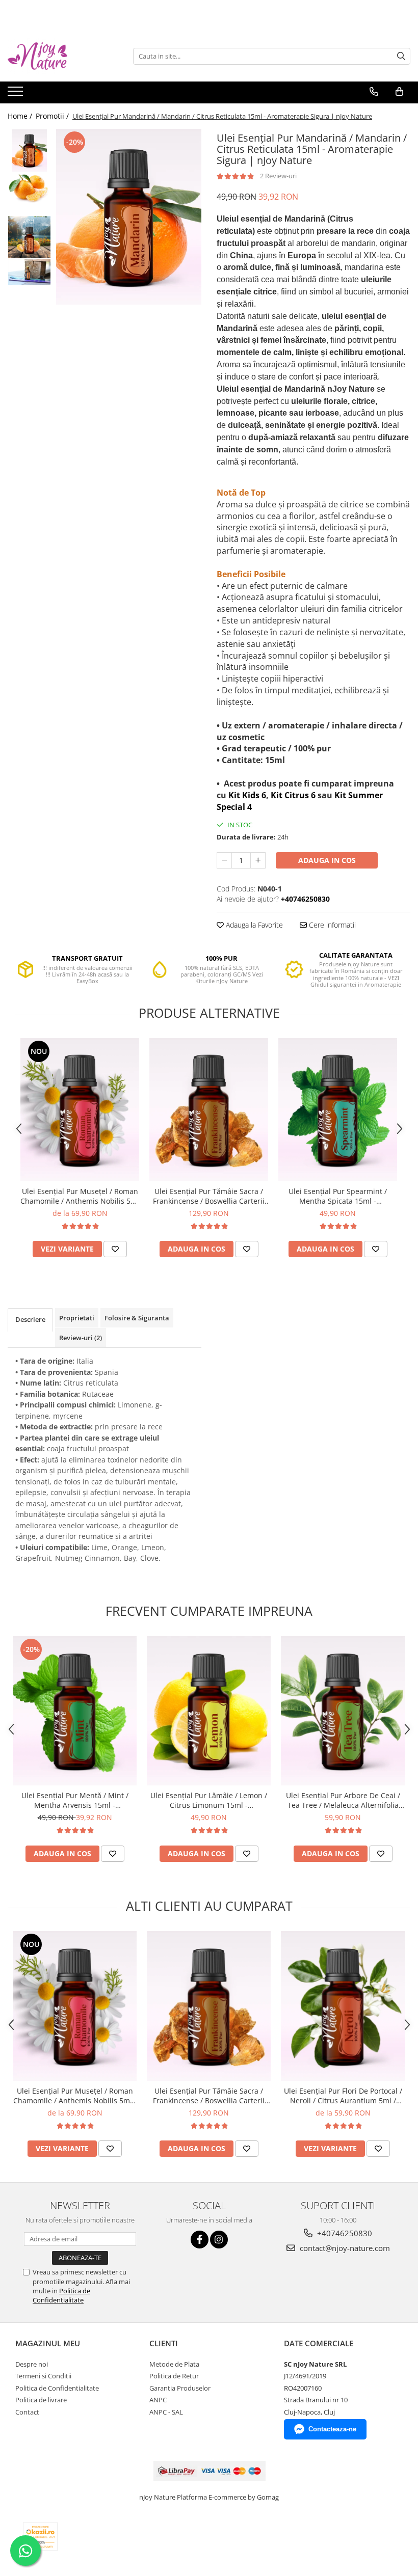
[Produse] (17, 94)
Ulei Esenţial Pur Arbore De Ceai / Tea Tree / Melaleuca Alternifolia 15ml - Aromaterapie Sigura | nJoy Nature (343, 1800)
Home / (21, 116)
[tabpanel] (129, 217)
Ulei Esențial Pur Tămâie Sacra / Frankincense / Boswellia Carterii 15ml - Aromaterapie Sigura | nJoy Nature (209, 1196)
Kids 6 (254, 795)
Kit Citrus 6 (293, 795)
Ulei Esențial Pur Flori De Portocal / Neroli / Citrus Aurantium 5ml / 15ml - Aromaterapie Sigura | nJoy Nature (343, 2096)
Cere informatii (331, 925)
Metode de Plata (174, 2364)
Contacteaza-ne (332, 2429)
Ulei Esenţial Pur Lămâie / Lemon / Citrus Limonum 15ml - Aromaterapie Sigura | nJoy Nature (209, 1800)
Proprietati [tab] (77, 1318)
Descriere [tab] (30, 1319)
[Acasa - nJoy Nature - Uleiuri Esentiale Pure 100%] (59, 56)
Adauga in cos (327, 860)
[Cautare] (401, 56)
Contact (27, 2412)
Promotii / (53, 116)
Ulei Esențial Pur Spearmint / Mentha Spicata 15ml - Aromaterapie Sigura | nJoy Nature (338, 1196)
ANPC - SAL (166, 2412)
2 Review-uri (278, 176)
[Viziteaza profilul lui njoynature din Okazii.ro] (40, 2537)
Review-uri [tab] (81, 1338)
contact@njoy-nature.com (344, 2248)
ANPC (158, 2400)
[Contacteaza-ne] (374, 92)
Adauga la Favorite (253, 925)
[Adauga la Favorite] (115, 1249)
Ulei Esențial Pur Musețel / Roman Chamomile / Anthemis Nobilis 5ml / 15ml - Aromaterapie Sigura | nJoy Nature (80, 1196)
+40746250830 (344, 2233)
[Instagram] (219, 2240)
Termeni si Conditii (43, 2376)
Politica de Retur (174, 2376)
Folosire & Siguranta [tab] (137, 1318)
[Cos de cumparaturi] (399, 92)
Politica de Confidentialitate (61, 2295)
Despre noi (32, 2364)
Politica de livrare (41, 2400)
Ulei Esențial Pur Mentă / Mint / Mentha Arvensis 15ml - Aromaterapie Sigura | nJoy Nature (75, 1800)
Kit (235, 795)
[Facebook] (200, 2240)
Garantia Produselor (180, 2388)
